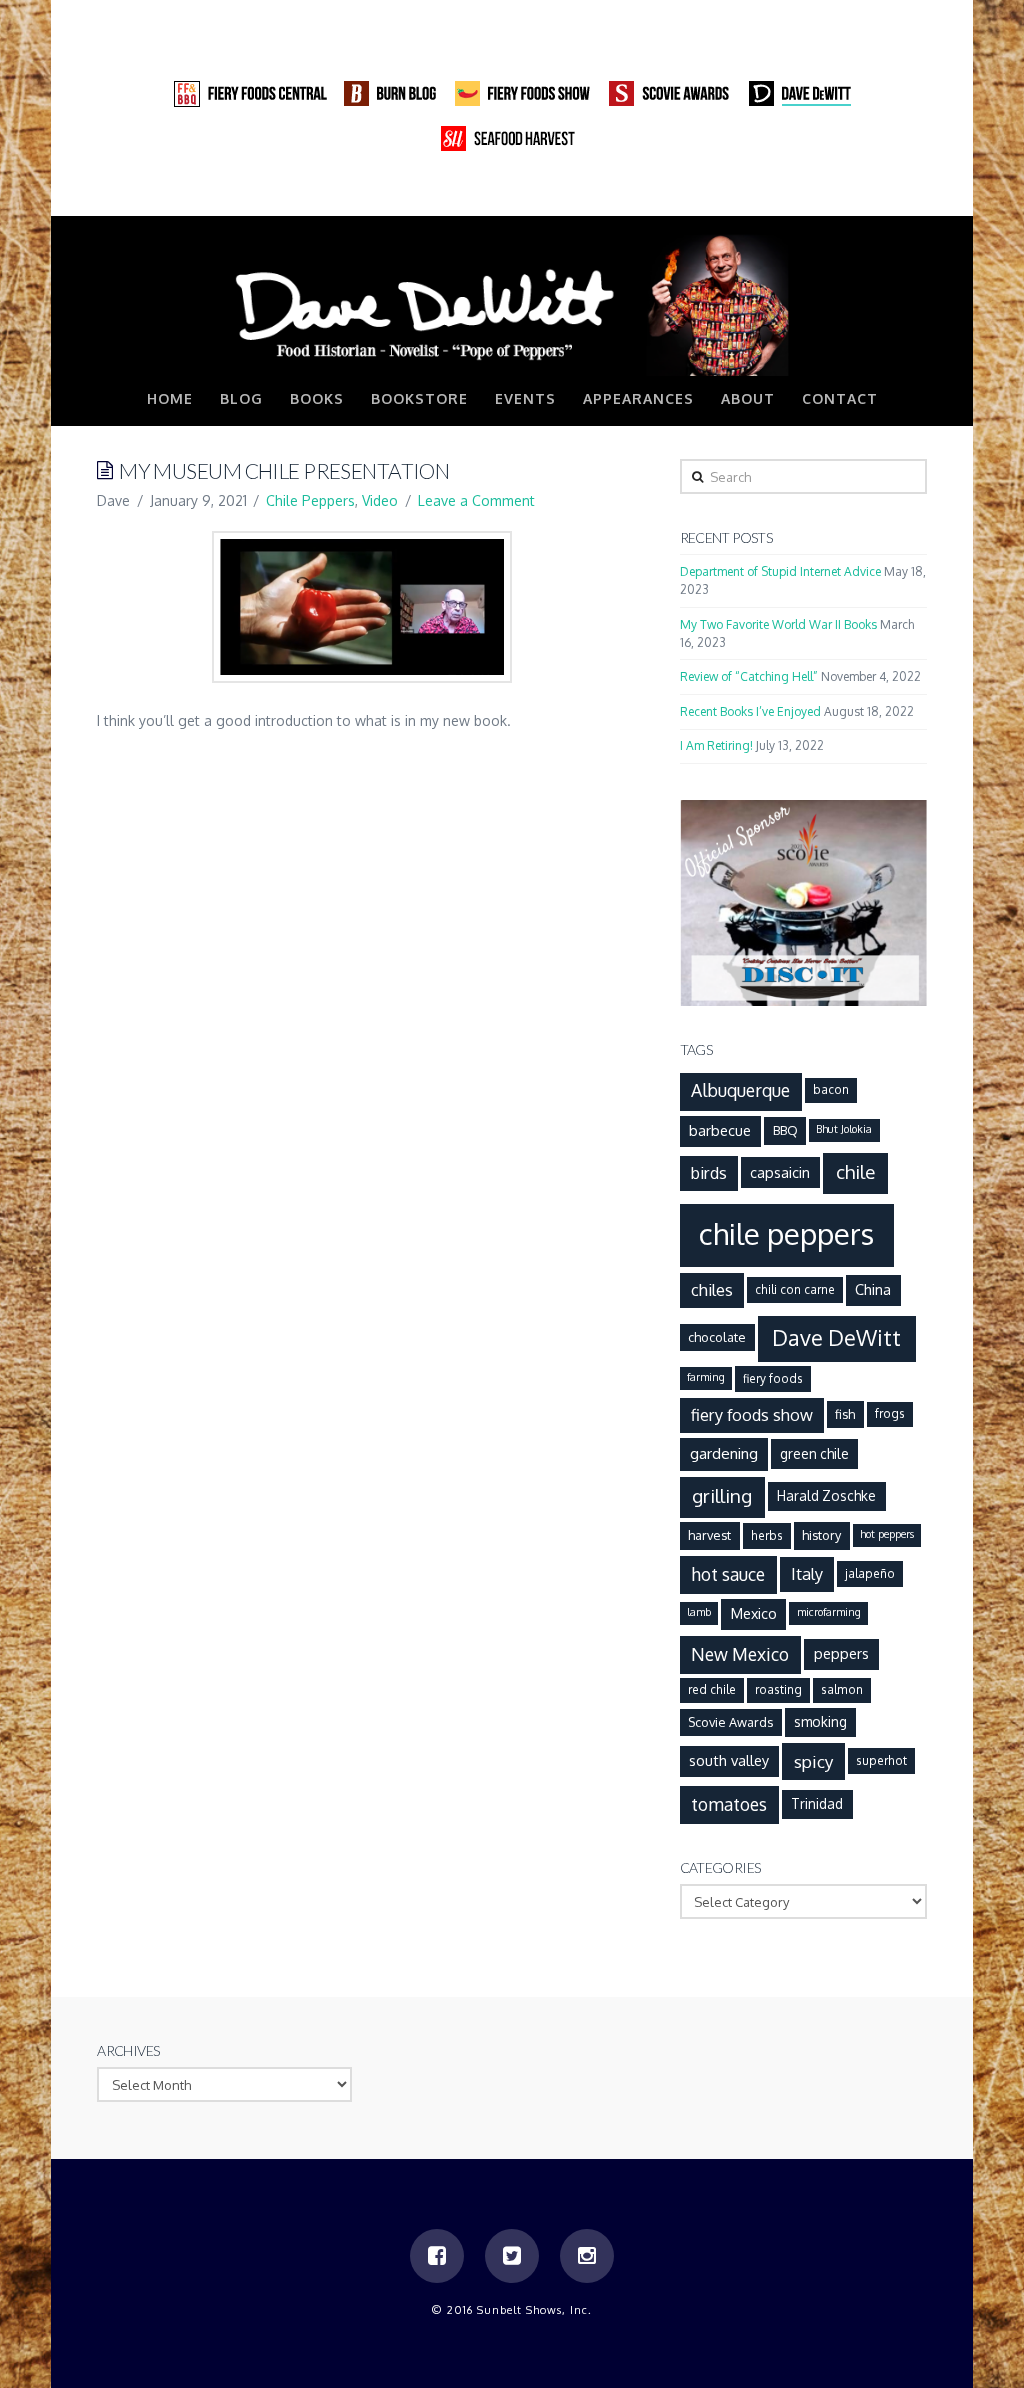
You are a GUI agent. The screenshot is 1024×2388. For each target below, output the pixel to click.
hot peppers (887, 1534)
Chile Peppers (310, 500)
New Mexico (740, 1654)
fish (845, 1414)
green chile (814, 1453)
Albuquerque (740, 1090)
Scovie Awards (730, 1722)
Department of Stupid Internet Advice (780, 571)
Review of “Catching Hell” (749, 676)
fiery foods (773, 1378)
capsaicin (780, 1172)
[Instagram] (911, 195)
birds (709, 1172)
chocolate (717, 1337)
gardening (724, 1453)
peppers (841, 1653)
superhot (881, 1760)
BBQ (785, 1130)
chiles (712, 1289)
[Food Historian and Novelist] (512, 304)
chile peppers (786, 1233)
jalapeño (870, 1573)
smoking (820, 1721)
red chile (712, 1689)
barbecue (720, 1130)
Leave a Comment (476, 500)
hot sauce (728, 1574)
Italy (807, 1573)
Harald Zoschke (826, 1495)
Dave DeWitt (836, 1337)
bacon (831, 1089)
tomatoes (729, 1804)
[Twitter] (873, 195)
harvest (709, 1535)
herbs (767, 1535)
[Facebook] (835, 195)
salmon (842, 1689)
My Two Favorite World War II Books (778, 624)
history (821, 1535)
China (873, 1289)
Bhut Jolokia (844, 1129)
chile (855, 1171)
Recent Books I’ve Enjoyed (750, 711)
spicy (814, 1761)
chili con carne (795, 1289)
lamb (699, 1612)
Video (380, 500)
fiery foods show (752, 1414)
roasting (778, 1689)
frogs (890, 1413)
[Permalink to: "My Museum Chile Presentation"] (362, 606)
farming (706, 1377)
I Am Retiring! (716, 745)
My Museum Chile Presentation (284, 470)
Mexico (754, 1613)
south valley (729, 1760)
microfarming (829, 1612)
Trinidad (817, 1803)
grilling (722, 1495)
